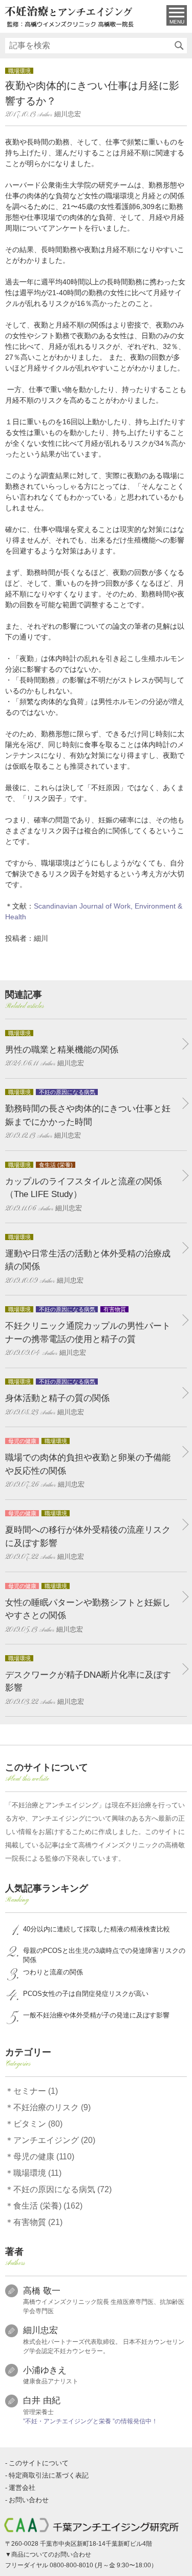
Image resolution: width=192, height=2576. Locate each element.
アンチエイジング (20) (54, 2140)
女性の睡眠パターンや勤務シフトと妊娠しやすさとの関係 (88, 1609)
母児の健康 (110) (44, 2157)
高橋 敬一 (42, 2291)
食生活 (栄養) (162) (48, 2206)
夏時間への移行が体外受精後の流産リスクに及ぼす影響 (88, 1536)
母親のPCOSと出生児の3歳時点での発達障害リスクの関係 (104, 1955)
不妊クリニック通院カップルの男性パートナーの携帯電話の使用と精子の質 (88, 1332)
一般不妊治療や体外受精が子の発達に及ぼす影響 (96, 2015)
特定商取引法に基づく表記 (49, 2475)
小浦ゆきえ (45, 2370)
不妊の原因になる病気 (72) (62, 2189)
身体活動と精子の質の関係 (57, 1398)
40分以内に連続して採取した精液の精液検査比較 (97, 1929)
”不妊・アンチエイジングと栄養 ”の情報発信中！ (90, 2421)
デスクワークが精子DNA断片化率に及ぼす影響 (88, 1681)
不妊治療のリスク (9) (52, 2107)
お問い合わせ (29, 2500)
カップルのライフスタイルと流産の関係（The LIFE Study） (83, 1187)
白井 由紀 (42, 2400)
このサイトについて (39, 2463)
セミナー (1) (36, 2091)
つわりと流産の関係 (53, 1972)
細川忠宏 (40, 2330)
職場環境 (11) (37, 2173)
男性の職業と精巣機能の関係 (62, 1049)
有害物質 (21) (38, 2222)
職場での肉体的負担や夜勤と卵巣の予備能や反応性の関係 (88, 1464)
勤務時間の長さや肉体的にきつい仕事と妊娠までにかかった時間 (88, 1115)
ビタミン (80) (38, 2124)
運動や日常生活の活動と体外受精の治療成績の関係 (88, 1260)
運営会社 (22, 2488)
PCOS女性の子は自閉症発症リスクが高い (86, 1994)
